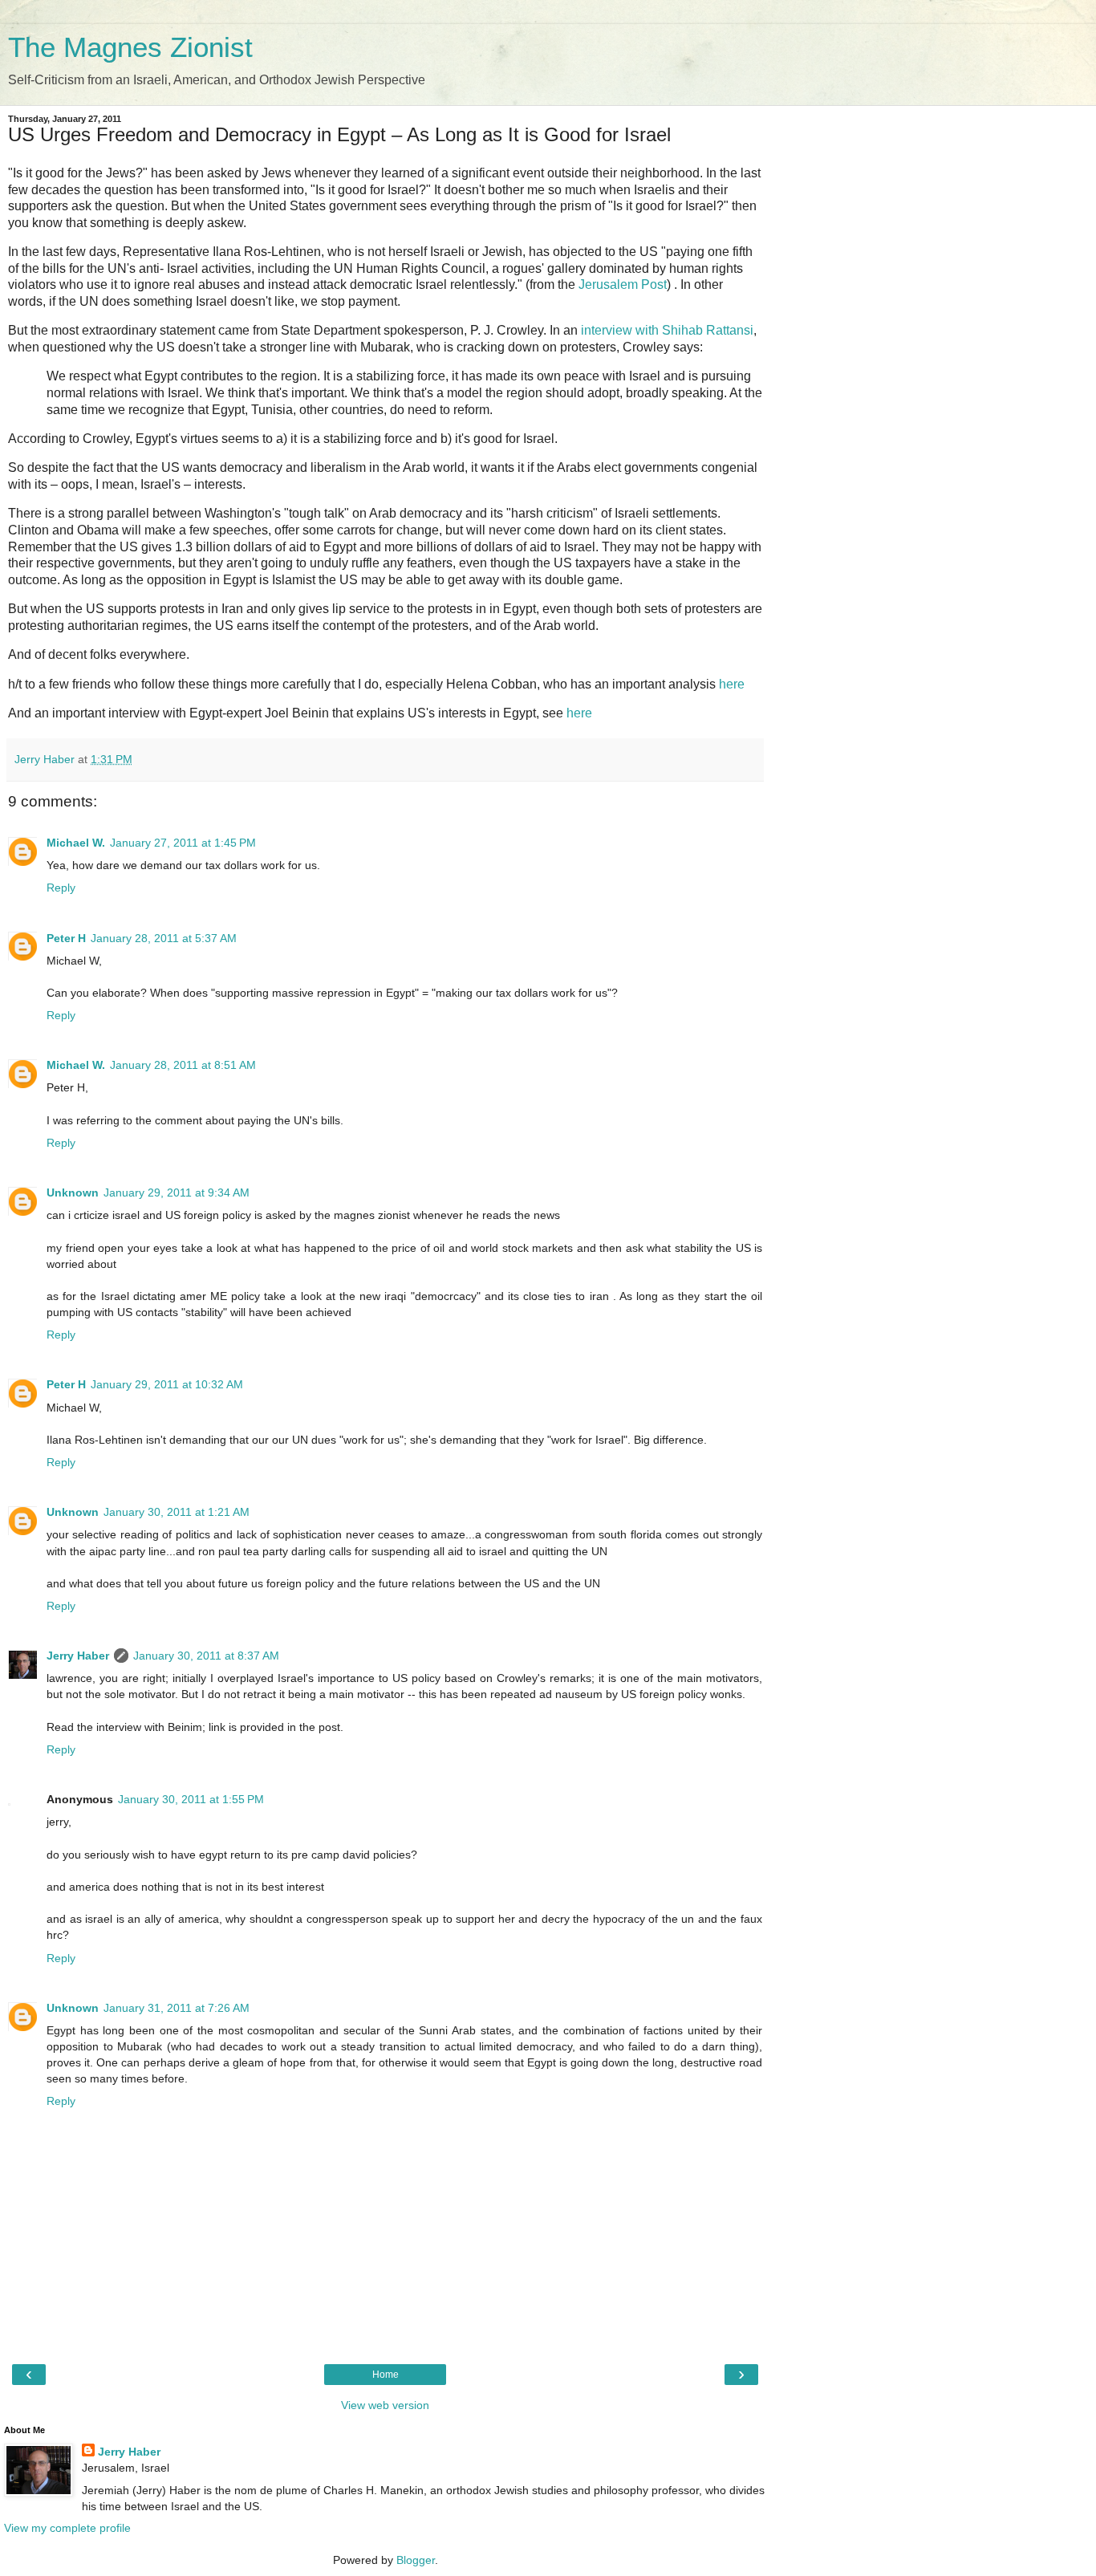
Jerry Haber (78, 1656)
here (732, 684)
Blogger (416, 2560)
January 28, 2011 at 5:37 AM (164, 938)
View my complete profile (67, 2528)
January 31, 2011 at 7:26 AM (177, 2008)
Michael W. (76, 843)
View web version (385, 2405)
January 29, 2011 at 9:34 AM (177, 1193)
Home (386, 2375)
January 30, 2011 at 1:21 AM (177, 1512)
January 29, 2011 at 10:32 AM (167, 1384)
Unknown (73, 1193)
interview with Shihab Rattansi (667, 330)
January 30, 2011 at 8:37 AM (206, 1656)
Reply (61, 888)
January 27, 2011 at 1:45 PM (183, 843)
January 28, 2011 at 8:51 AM (183, 1065)
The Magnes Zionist (130, 47)
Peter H (66, 938)
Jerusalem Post (623, 284)
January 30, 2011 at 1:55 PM (191, 1799)
